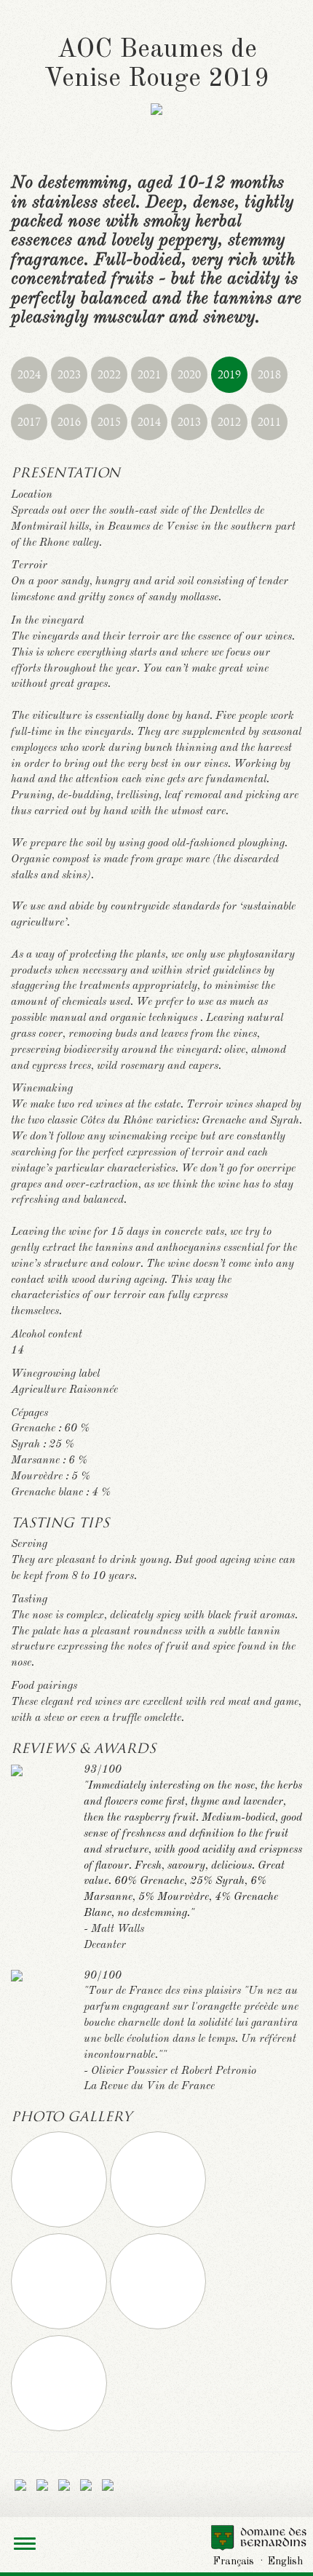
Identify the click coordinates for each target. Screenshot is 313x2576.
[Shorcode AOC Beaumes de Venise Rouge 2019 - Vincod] (108, 2485)
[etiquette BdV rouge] (158, 2225)
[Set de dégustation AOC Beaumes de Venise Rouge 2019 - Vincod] (42, 2485)
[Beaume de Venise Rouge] (158, 2326)
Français (234, 2561)
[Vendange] (59, 2428)
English (285, 2561)
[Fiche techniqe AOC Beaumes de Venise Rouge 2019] (20, 2485)
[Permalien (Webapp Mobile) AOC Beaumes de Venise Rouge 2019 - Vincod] (86, 2485)
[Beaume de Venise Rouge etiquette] (60, 2326)
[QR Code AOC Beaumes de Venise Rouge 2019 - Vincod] (64, 2485)
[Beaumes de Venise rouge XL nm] (60, 2225)
